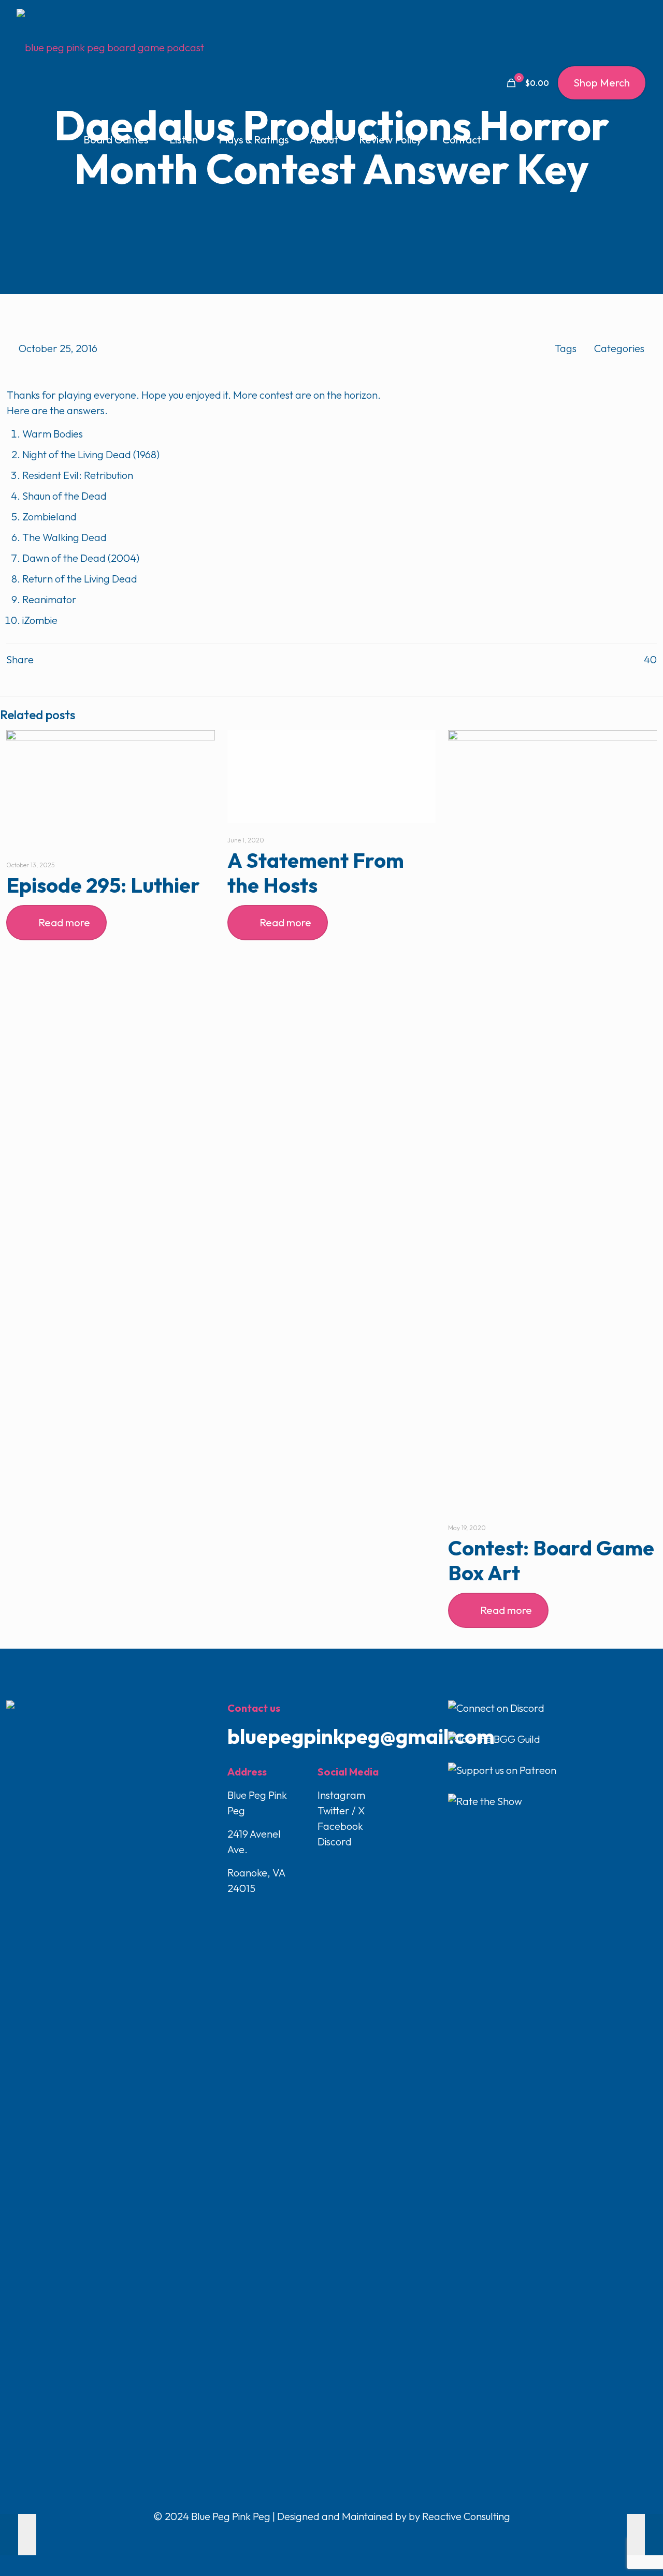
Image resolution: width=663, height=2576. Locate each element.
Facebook (340, 1826)
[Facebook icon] (311, 2538)
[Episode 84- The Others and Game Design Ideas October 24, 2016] (18, 2535)
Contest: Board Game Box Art (551, 1560)
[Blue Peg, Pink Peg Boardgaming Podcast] (110, 47)
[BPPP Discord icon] (353, 2538)
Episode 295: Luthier (103, 885)
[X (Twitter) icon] (321, 2538)
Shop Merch (602, 83)
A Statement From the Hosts (316, 872)
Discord (335, 1842)
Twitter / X (341, 1810)
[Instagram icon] (343, 2538)
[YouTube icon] (332, 2538)
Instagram (341, 1795)
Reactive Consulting (466, 2516)
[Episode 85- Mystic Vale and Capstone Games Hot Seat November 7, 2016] (645, 2535)
